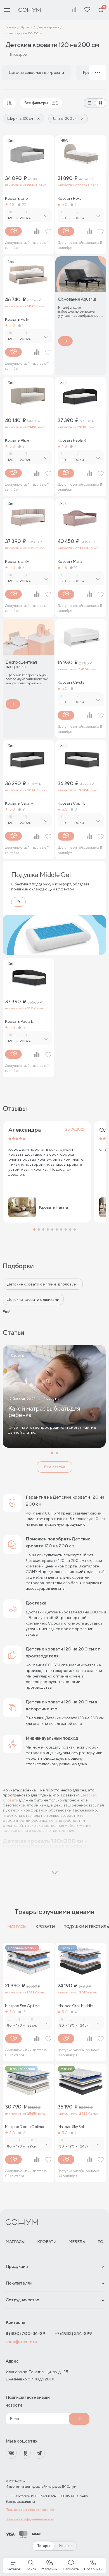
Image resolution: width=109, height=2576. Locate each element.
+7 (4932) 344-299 (73, 2333)
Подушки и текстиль (86, 1927)
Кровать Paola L (19, 1021)
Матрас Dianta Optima (25, 2127)
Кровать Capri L (71, 803)
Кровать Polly (17, 319)
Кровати (45, 1927)
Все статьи (54, 1467)
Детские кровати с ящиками (33, 1299)
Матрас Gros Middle (75, 2006)
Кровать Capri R (19, 803)
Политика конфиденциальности (30, 2519)
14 (76, 568)
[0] (101, 10)
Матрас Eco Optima (22, 2006)
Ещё (7, 1312)
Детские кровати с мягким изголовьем (43, 1284)
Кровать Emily (17, 561)
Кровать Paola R (72, 440)
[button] (34, 1229)
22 (24, 204)
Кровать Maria (70, 561)
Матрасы (17, 1927)
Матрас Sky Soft (72, 2127)
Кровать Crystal (71, 682)
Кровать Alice (17, 440)
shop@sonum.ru (21, 2342)
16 (24, 2133)
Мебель (77, 2242)
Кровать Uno (16, 198)
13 (24, 2012)
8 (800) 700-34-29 (25, 2333)
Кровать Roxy (70, 198)
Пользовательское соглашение (30, 2510)
